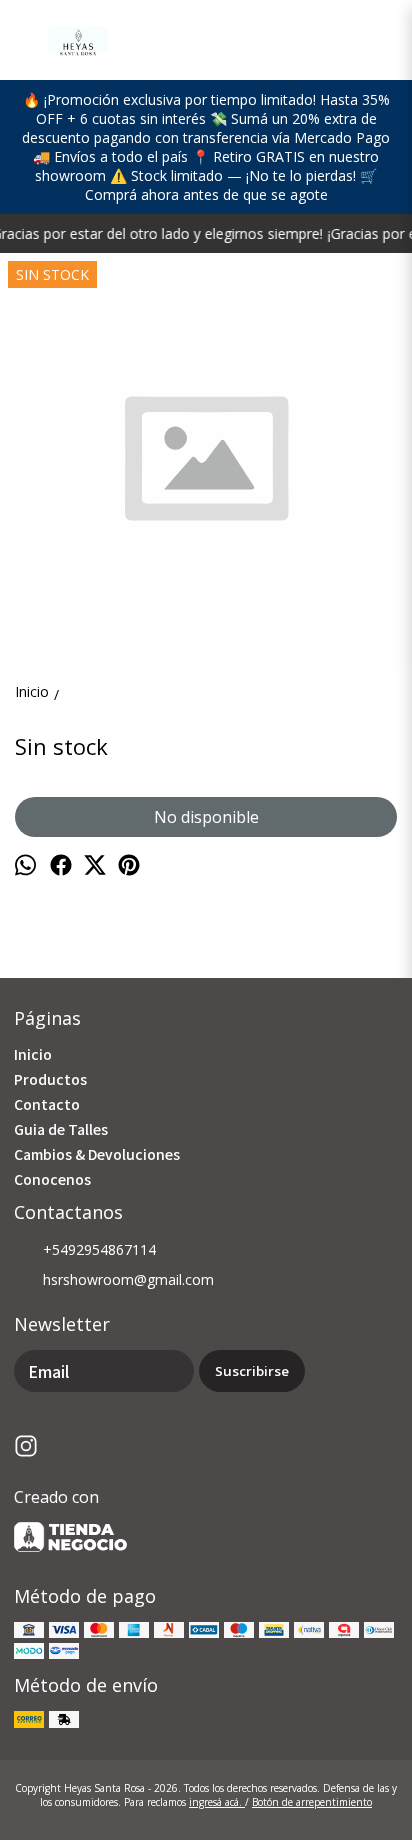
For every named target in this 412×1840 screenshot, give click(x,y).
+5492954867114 (99, 1249)
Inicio (33, 1054)
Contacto (47, 1104)
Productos (50, 1079)
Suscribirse (252, 1371)
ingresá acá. (217, 1802)
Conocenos (52, 1179)
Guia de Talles (61, 1129)
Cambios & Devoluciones (97, 1154)
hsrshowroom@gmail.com (128, 1279)
